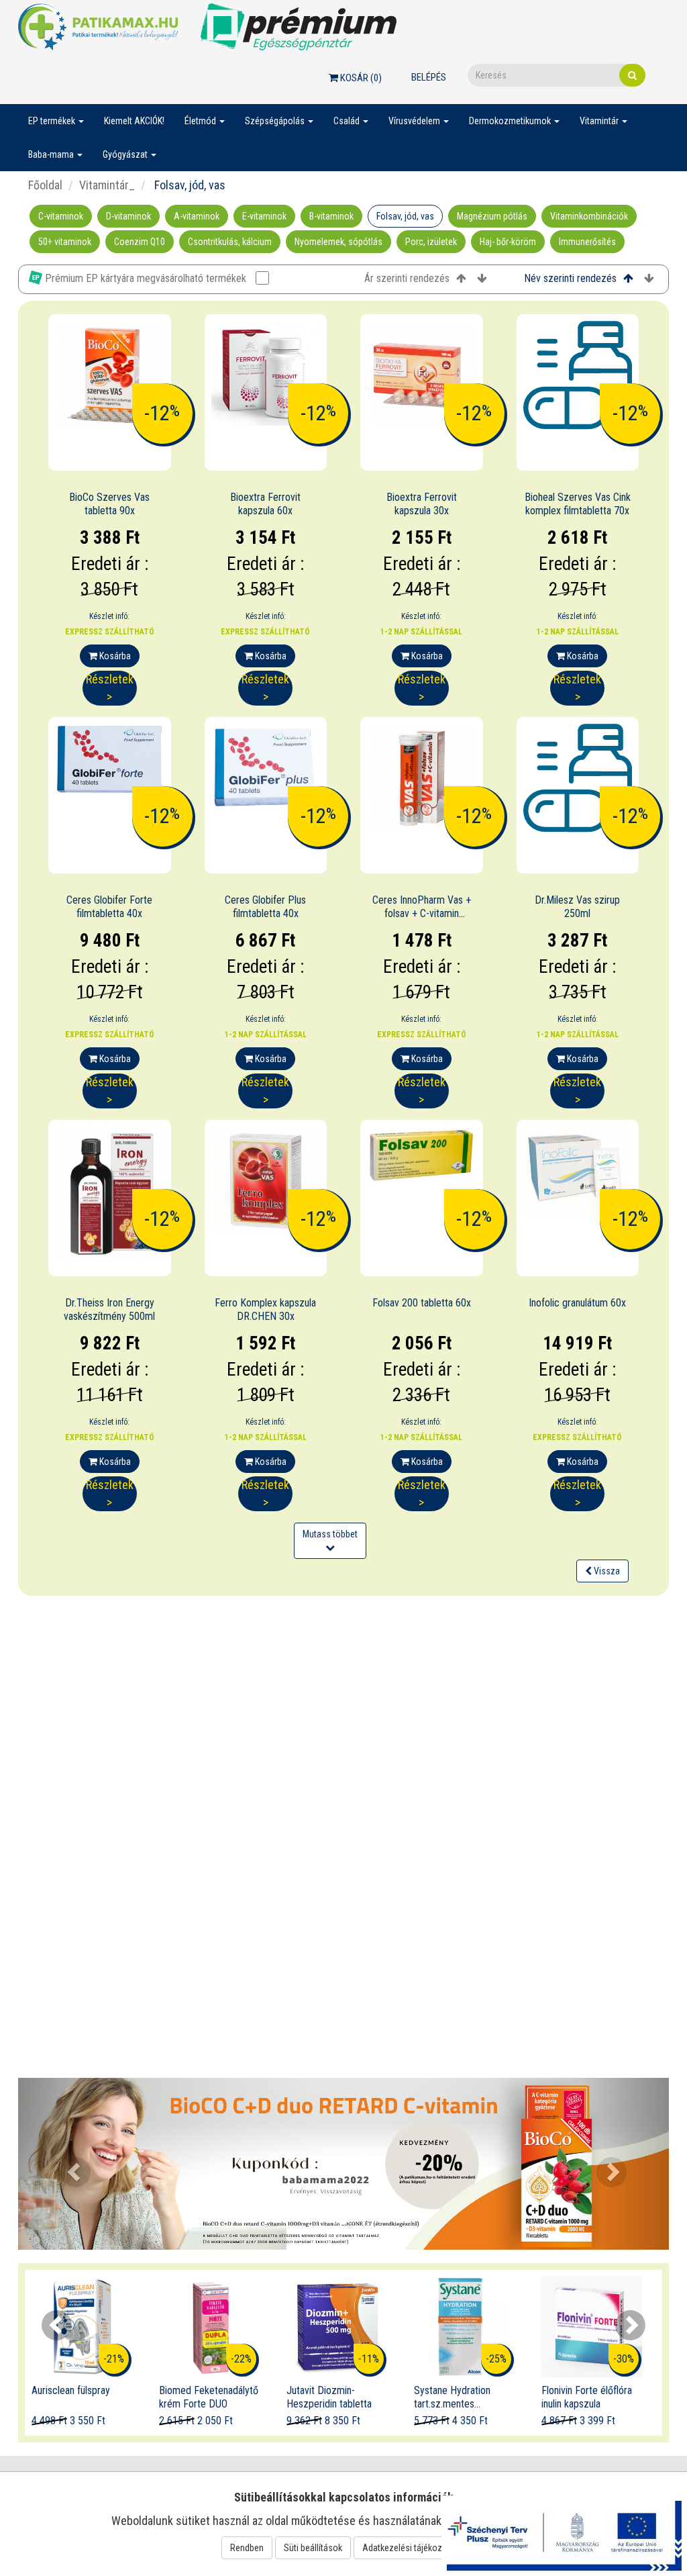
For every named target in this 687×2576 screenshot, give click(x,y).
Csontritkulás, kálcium (230, 242)
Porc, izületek (431, 242)
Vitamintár (600, 121)
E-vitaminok (264, 216)
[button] (67, 2163)
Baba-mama (52, 154)
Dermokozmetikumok (511, 121)
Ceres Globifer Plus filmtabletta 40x (265, 907)
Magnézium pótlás (492, 216)
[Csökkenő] (482, 279)
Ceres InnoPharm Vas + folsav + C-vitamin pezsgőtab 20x (422, 914)
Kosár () (360, 78)
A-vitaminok (197, 216)
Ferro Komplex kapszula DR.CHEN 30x (265, 1310)
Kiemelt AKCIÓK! (134, 121)
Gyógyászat (126, 154)
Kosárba (114, 656)
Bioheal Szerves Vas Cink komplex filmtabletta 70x (578, 504)
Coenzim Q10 (140, 242)
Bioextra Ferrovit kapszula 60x (265, 504)
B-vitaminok (331, 216)
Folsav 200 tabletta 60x (422, 1303)
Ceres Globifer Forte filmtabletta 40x (109, 907)
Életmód (201, 121)
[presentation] (57, 2325)
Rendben (247, 2548)
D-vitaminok (128, 216)
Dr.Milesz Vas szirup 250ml (577, 907)
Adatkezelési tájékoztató (410, 2548)
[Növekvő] (461, 279)
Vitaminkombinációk (589, 216)
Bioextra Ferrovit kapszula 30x (422, 504)
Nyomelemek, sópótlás (338, 242)
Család (348, 121)
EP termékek (53, 121)
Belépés (429, 77)
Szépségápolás (276, 121)
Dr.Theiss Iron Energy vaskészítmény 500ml (109, 1310)
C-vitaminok (61, 216)
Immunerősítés (587, 242)
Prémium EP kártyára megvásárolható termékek (146, 278)
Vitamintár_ (107, 185)
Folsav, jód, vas (405, 216)
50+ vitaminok (65, 242)
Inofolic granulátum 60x (577, 1303)
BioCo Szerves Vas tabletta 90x (109, 504)
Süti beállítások (313, 2548)
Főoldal (45, 185)
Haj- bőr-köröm (508, 242)
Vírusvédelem (415, 121)
